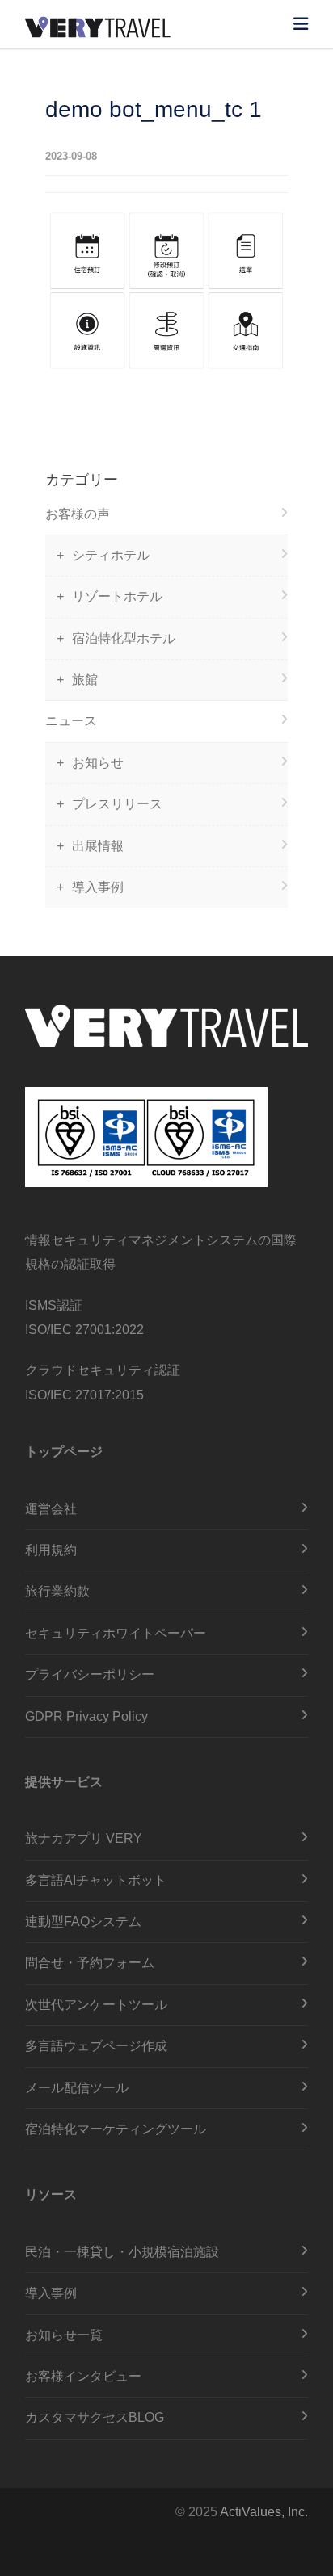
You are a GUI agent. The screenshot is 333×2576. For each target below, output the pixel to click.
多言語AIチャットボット (96, 1880)
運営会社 (51, 1509)
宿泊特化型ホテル (124, 638)
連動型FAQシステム (83, 1922)
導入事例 (98, 887)
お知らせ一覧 (64, 2335)
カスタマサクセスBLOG (95, 2417)
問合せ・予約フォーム (90, 1963)
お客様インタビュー (83, 2376)
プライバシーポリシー (90, 1674)
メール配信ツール (77, 2088)
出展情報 (98, 846)
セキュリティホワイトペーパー (116, 1633)
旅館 (85, 680)
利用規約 (51, 1550)
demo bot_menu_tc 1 (154, 109)
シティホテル (111, 555)
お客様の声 (78, 514)
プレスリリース (117, 804)
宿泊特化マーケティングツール (116, 2129)
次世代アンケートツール (96, 2005)
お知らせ (98, 763)
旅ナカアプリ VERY (84, 1838)
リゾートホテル (117, 596)
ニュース (71, 721)
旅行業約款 (57, 1591)
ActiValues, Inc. (264, 2512)
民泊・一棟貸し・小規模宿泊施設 (122, 2252)
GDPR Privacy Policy (86, 1716)
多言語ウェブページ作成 (96, 2046)
